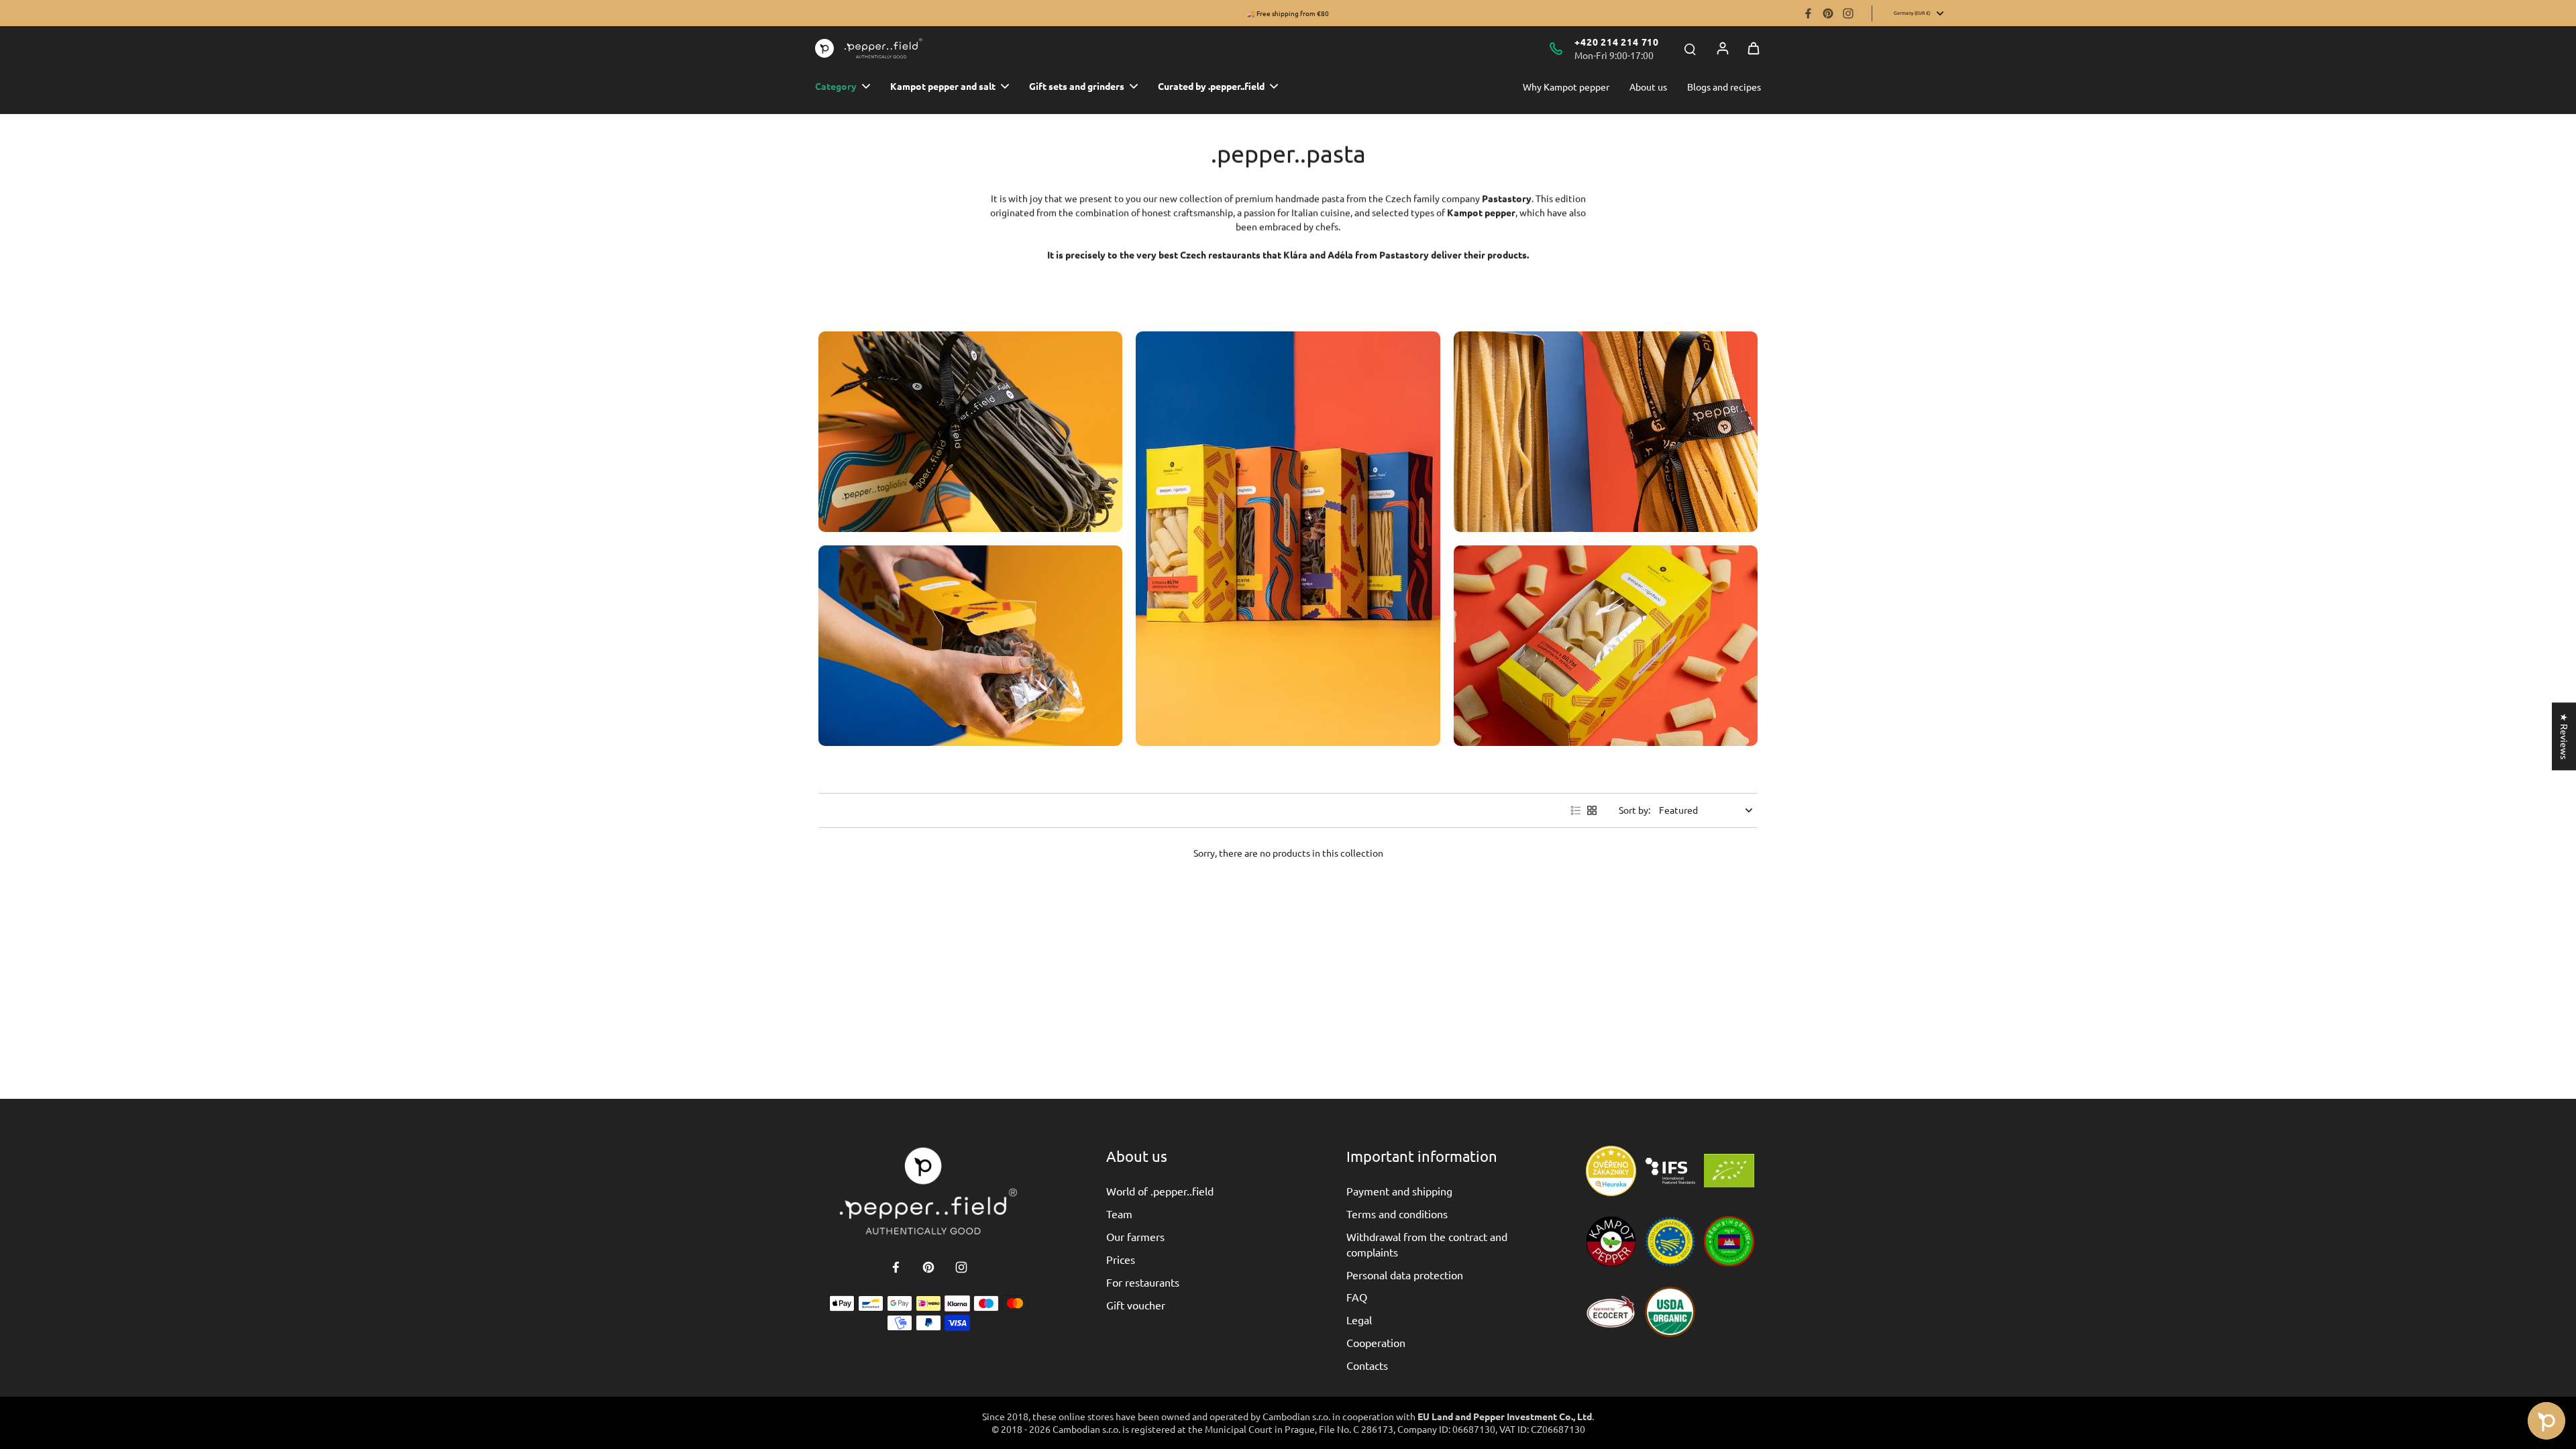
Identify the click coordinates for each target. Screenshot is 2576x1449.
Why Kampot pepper (1566, 87)
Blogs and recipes (1724, 87)
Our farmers (1135, 1236)
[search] (1690, 48)
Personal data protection (1405, 1275)
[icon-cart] (1754, 48)
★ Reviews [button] (2565, 736)
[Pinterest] (1828, 13)
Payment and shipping (1399, 1191)
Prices (1121, 1259)
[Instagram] (1848, 13)
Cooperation (1376, 1342)
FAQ (1357, 1297)
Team (1119, 1214)
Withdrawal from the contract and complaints (1427, 1244)
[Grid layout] (1592, 810)
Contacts (1367, 1365)
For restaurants (1143, 1282)
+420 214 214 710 (1617, 42)
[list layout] (1576, 810)
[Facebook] (1808, 13)
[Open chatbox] (2546, 1421)
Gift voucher (1136, 1305)
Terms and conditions (1397, 1214)
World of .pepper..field (1160, 1191)
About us (1648, 87)
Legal (1359, 1320)
